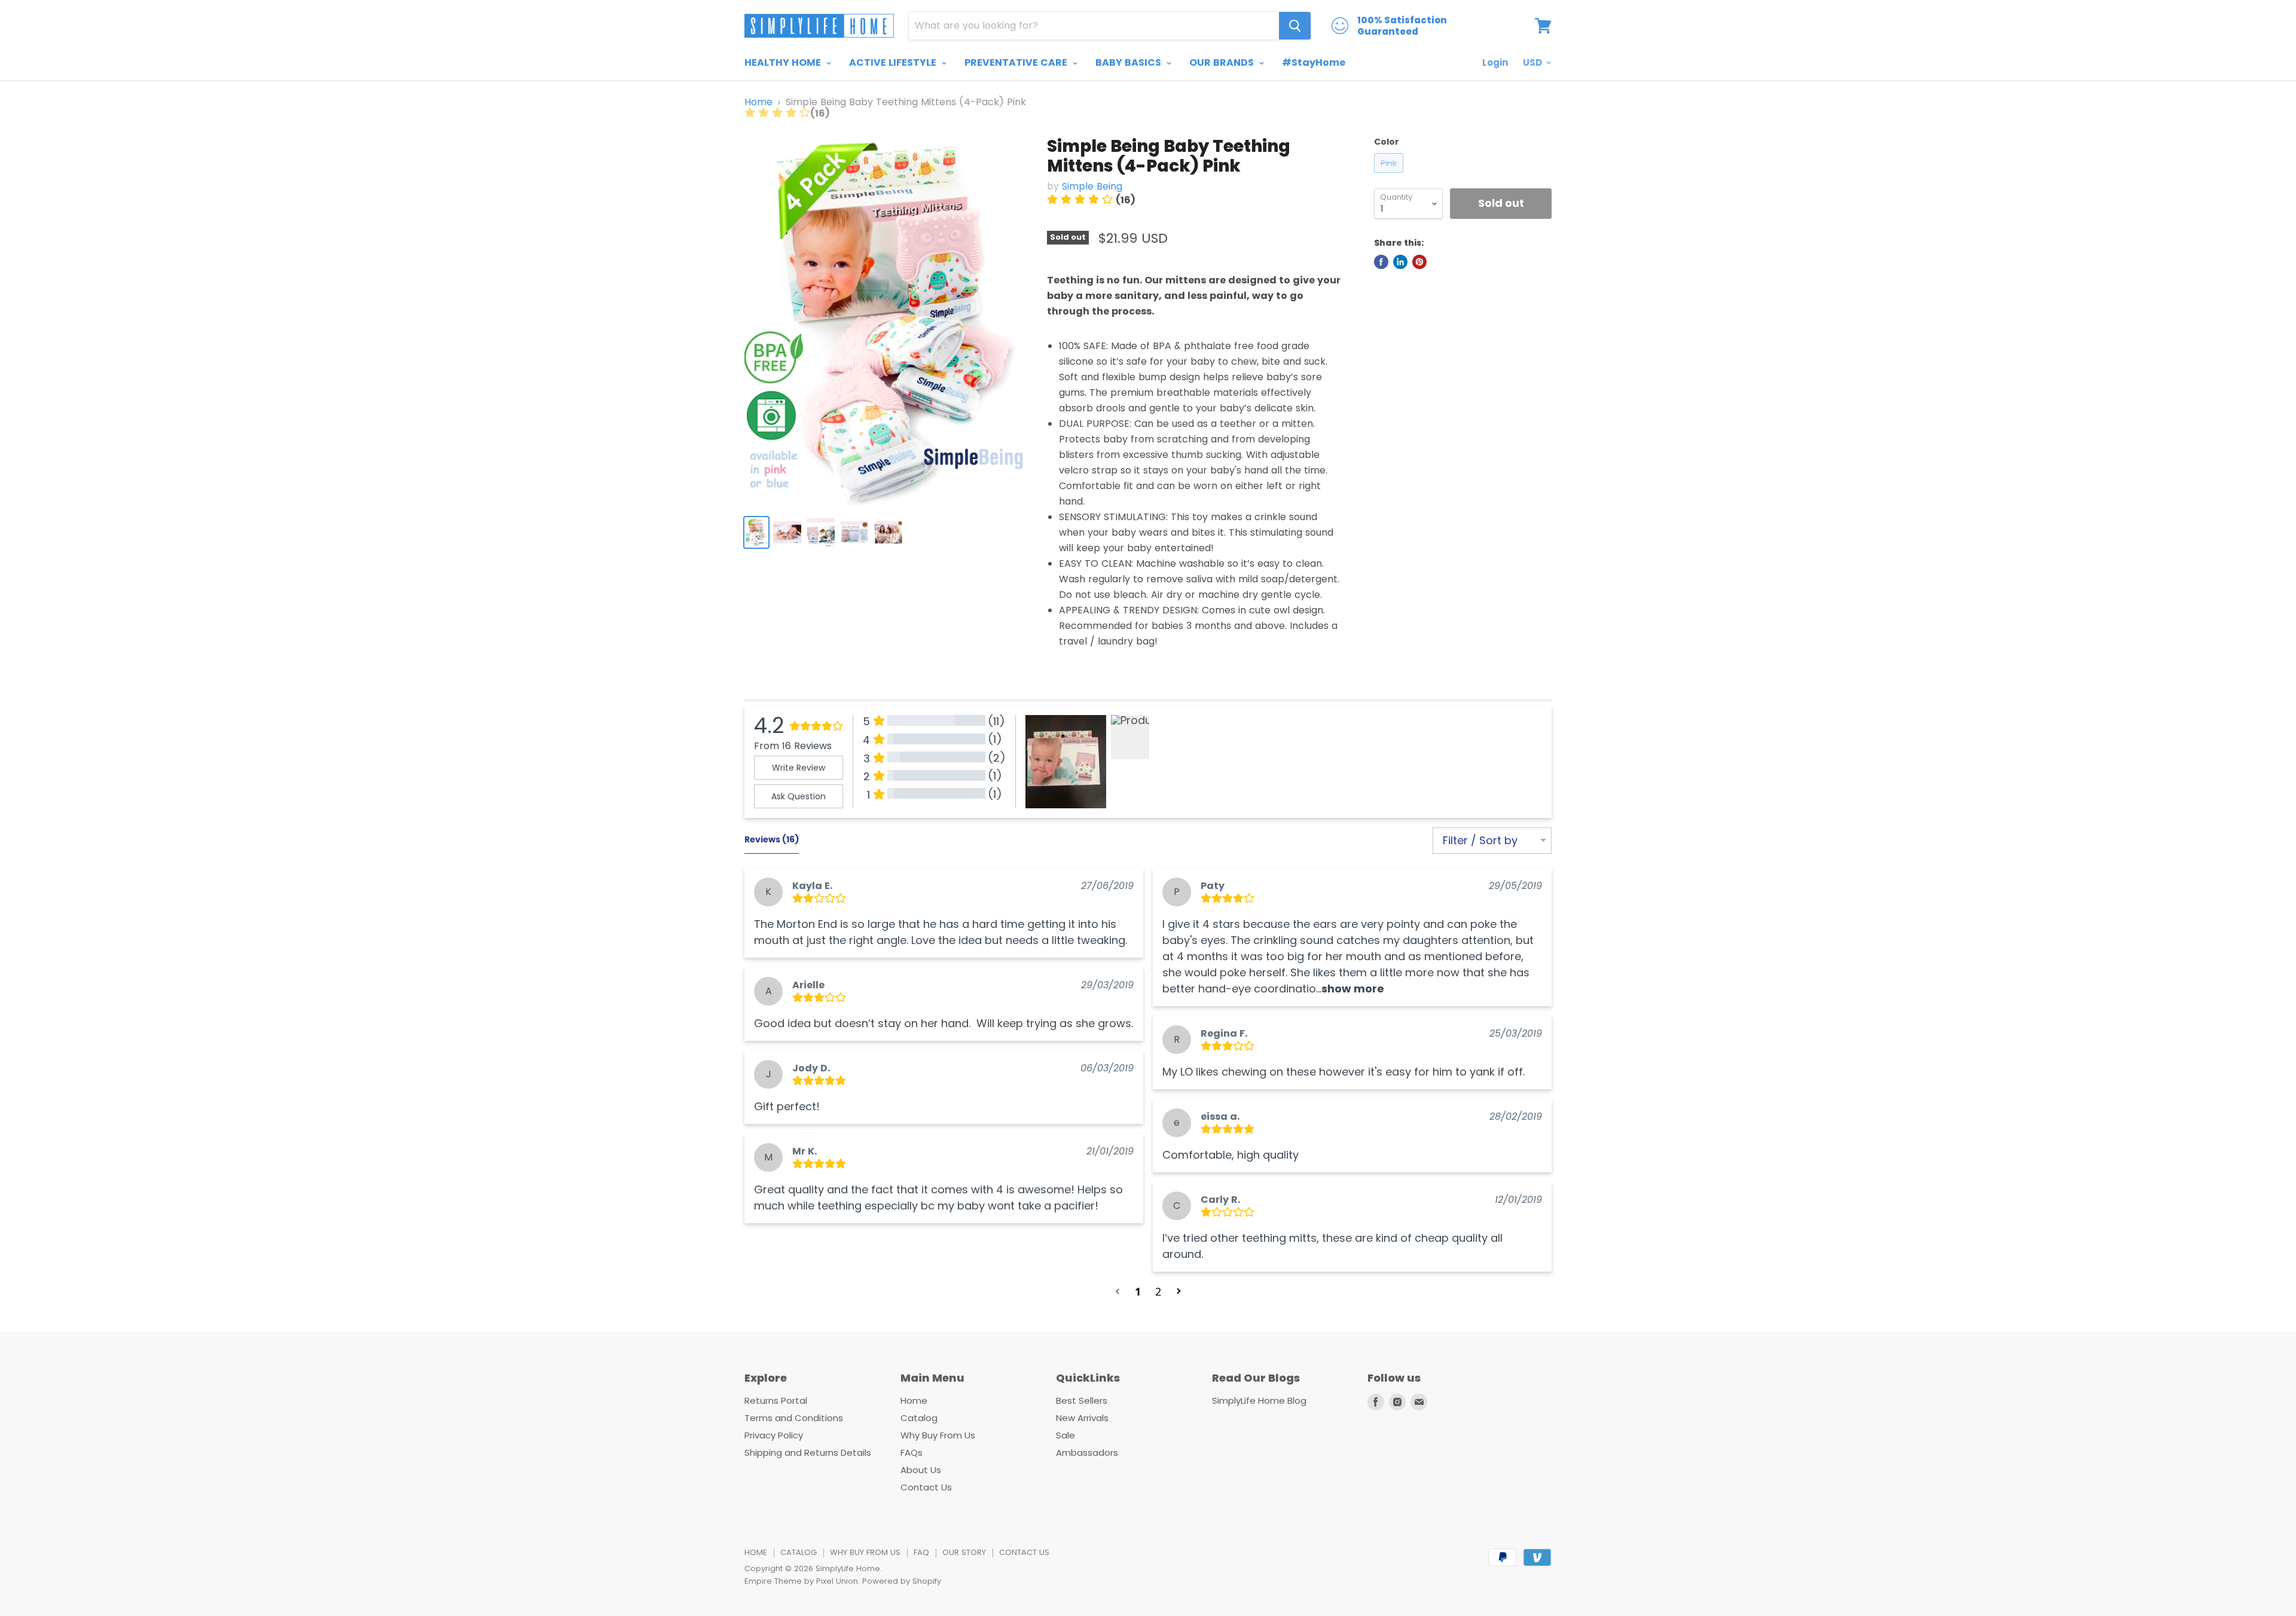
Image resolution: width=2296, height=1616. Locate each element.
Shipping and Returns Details (808, 1452)
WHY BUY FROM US (865, 1552)
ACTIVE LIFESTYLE (894, 62)
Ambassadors (1087, 1452)
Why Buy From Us (938, 1435)
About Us (921, 1470)
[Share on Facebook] (1381, 262)
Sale (1065, 1435)
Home (758, 102)
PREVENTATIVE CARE (1017, 62)
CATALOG (799, 1552)
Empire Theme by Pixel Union (801, 1581)
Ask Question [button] (799, 796)
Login (1495, 62)
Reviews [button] (772, 839)
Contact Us (926, 1487)
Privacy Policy (774, 1435)
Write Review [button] (799, 768)
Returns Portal (776, 1400)
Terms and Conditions (794, 1418)
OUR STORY (964, 1552)
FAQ (921, 1552)
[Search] (1295, 26)
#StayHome (1314, 62)
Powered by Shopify (902, 1581)
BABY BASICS (1129, 62)
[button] (1353, 989)
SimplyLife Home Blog (1259, 1400)
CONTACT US (1024, 1552)
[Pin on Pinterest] (1419, 262)
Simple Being (1092, 186)
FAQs (912, 1452)
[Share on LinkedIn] (1400, 262)
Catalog (919, 1418)
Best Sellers (1082, 1400)
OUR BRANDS (1223, 62)
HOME (756, 1552)
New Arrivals (1082, 1418)
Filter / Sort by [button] (1480, 841)
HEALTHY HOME (784, 62)
